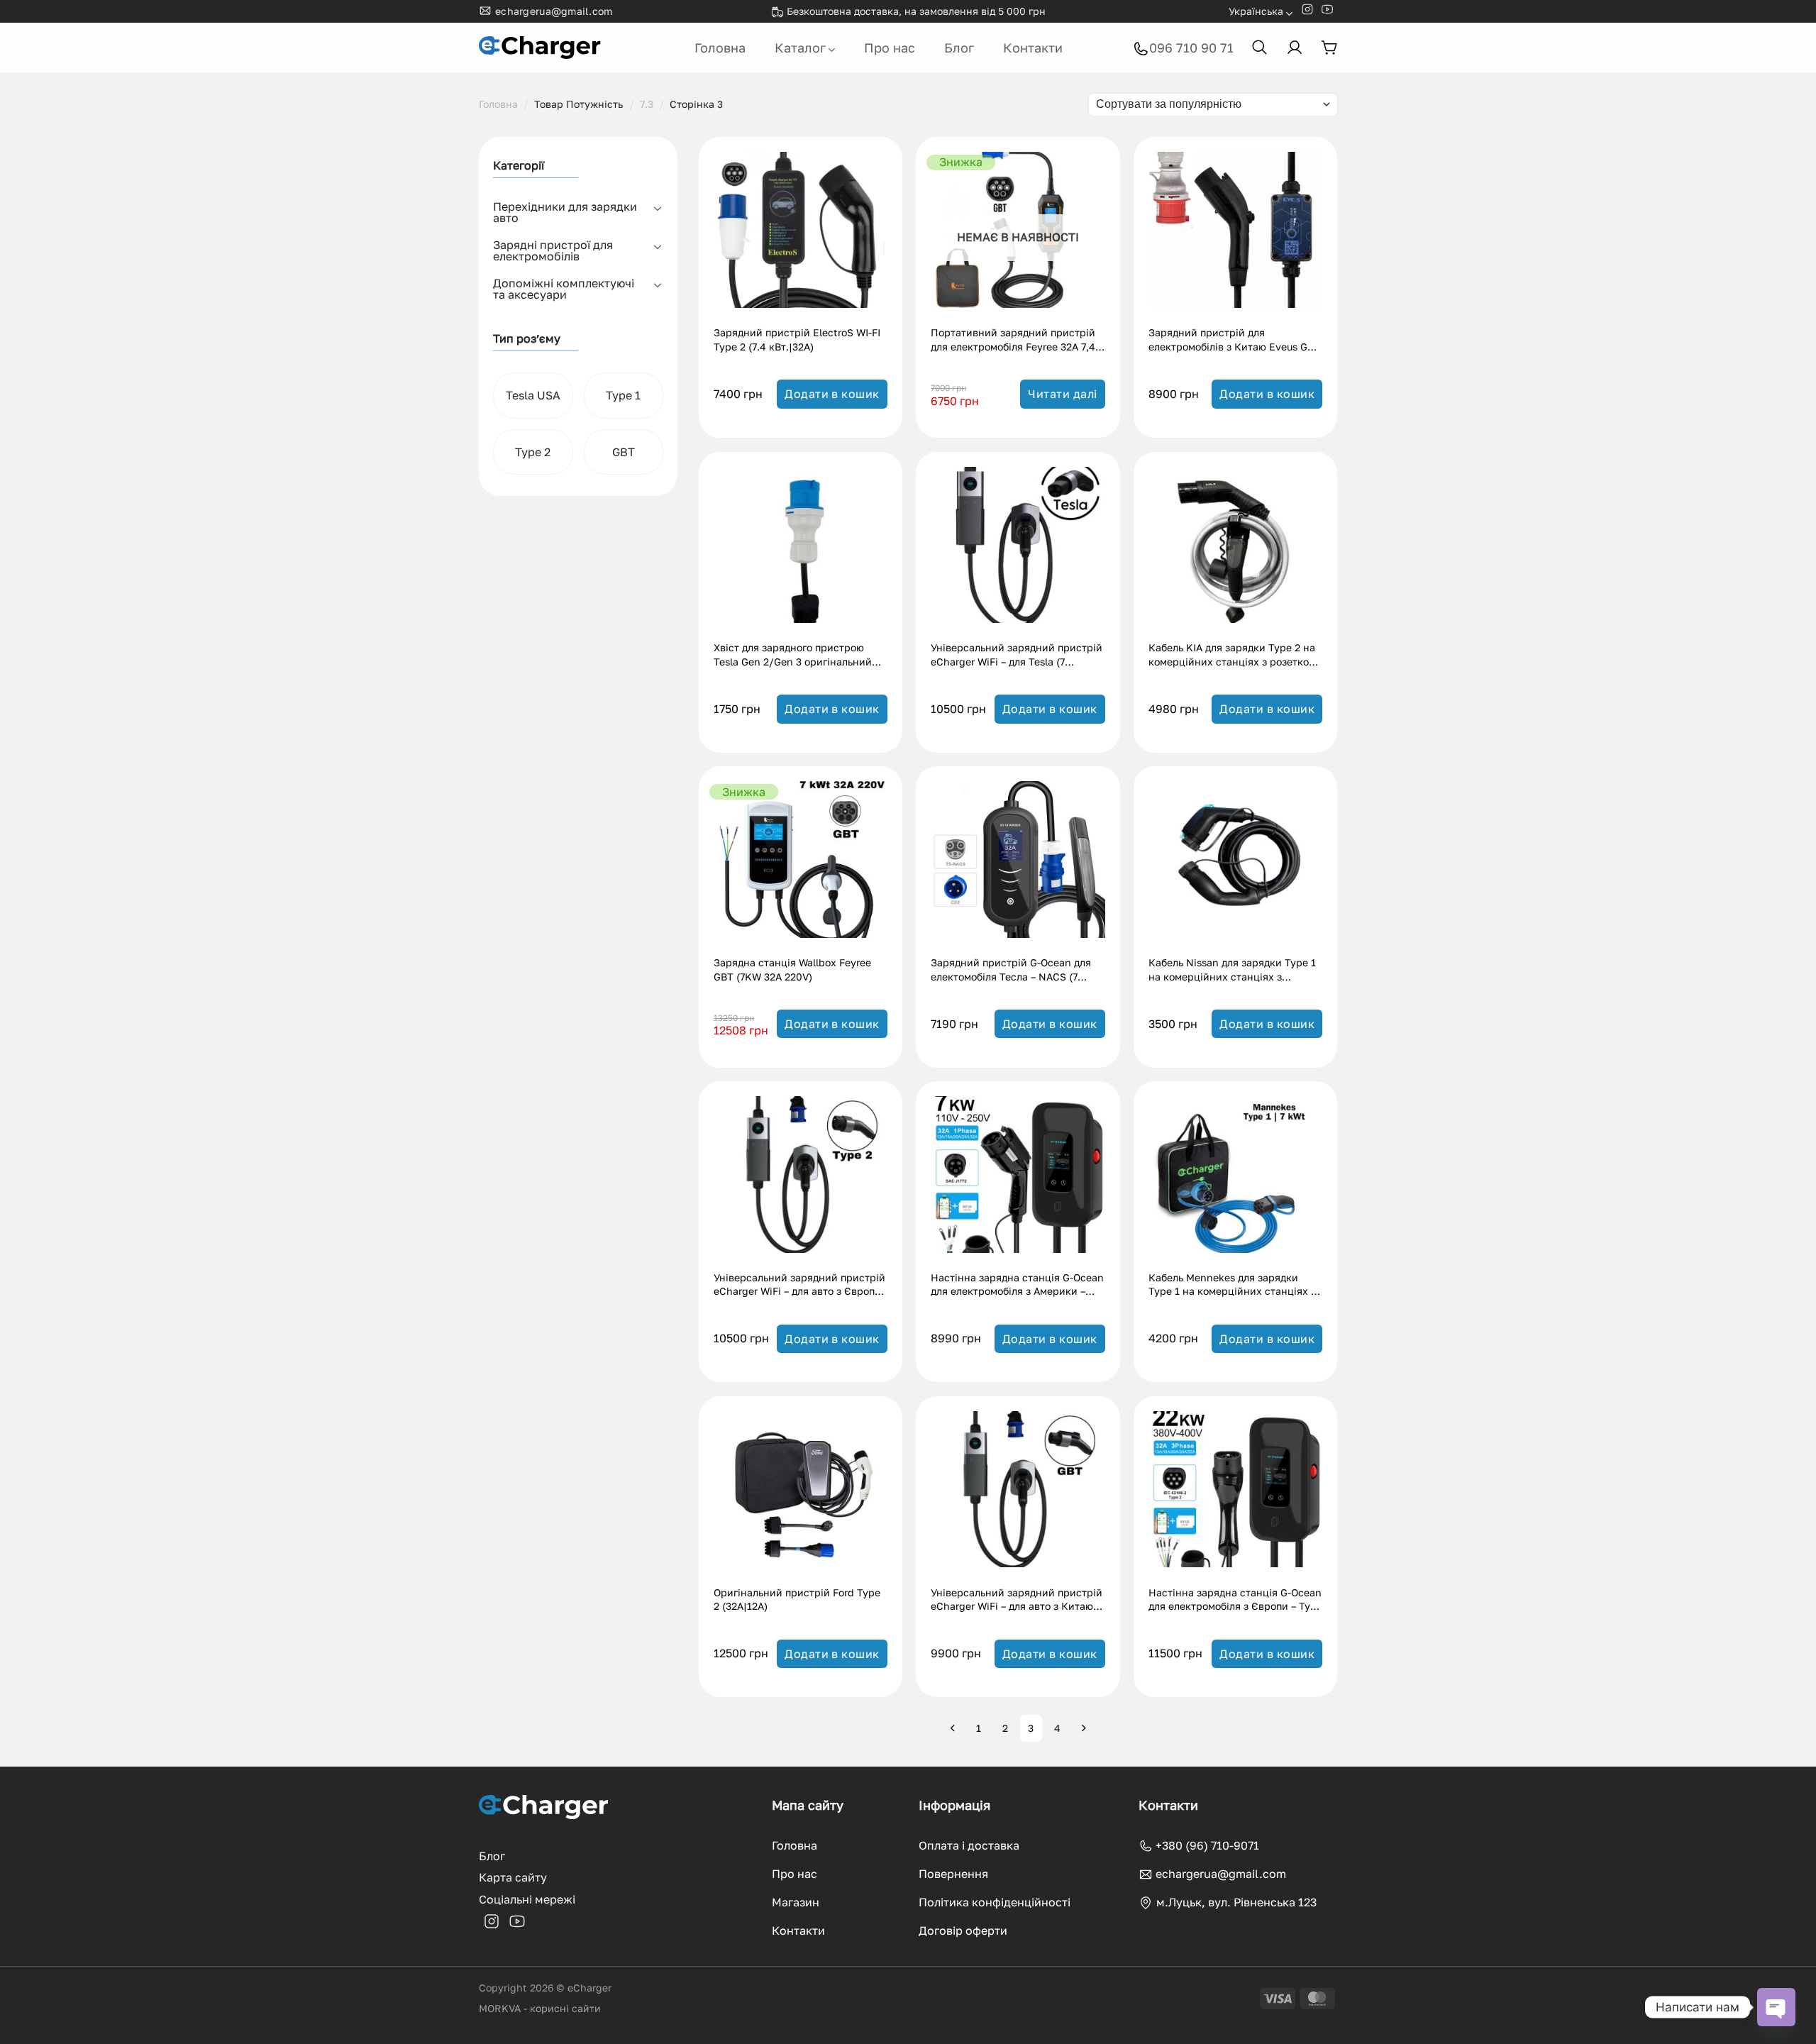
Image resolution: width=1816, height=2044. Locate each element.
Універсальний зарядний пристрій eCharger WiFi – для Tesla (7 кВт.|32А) (1017, 656)
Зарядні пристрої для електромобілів (553, 250)
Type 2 (533, 452)
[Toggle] (658, 208)
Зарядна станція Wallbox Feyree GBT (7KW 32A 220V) (792, 969)
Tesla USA (533, 395)
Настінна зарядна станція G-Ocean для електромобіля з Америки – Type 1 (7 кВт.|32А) (1017, 1286)
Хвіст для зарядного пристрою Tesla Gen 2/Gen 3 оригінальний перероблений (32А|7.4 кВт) (793, 656)
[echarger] (541, 48)
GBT (624, 452)
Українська (1256, 11)
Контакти (1033, 48)
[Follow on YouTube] (1327, 12)
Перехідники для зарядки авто (565, 212)
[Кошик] (1329, 48)
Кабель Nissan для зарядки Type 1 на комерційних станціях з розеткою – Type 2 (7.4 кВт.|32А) (1232, 971)
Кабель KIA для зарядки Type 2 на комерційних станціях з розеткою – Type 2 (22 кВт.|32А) (1233, 656)
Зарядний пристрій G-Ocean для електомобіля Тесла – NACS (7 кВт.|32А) (1011, 971)
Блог (959, 48)
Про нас (890, 48)
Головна (720, 48)
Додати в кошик (832, 394)
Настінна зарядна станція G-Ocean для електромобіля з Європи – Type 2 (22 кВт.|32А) (1235, 1601)
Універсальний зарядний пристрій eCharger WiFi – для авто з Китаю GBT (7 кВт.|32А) (1017, 1601)
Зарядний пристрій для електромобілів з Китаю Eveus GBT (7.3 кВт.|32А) (1234, 341)
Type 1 (623, 395)
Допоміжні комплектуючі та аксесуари (564, 289)
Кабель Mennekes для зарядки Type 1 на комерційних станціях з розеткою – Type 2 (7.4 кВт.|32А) (1232, 1286)
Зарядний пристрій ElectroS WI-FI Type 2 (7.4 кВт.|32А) (797, 339)
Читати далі (1062, 394)
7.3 (647, 104)
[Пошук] (1260, 48)
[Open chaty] (1776, 2007)
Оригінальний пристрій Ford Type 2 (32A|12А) (797, 1600)
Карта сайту (513, 1877)
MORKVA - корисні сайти (540, 2008)
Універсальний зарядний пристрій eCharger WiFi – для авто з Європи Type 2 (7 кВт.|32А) (799, 1286)
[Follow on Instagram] (1307, 12)
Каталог (800, 48)
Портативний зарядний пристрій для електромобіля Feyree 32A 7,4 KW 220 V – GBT (1013, 341)
